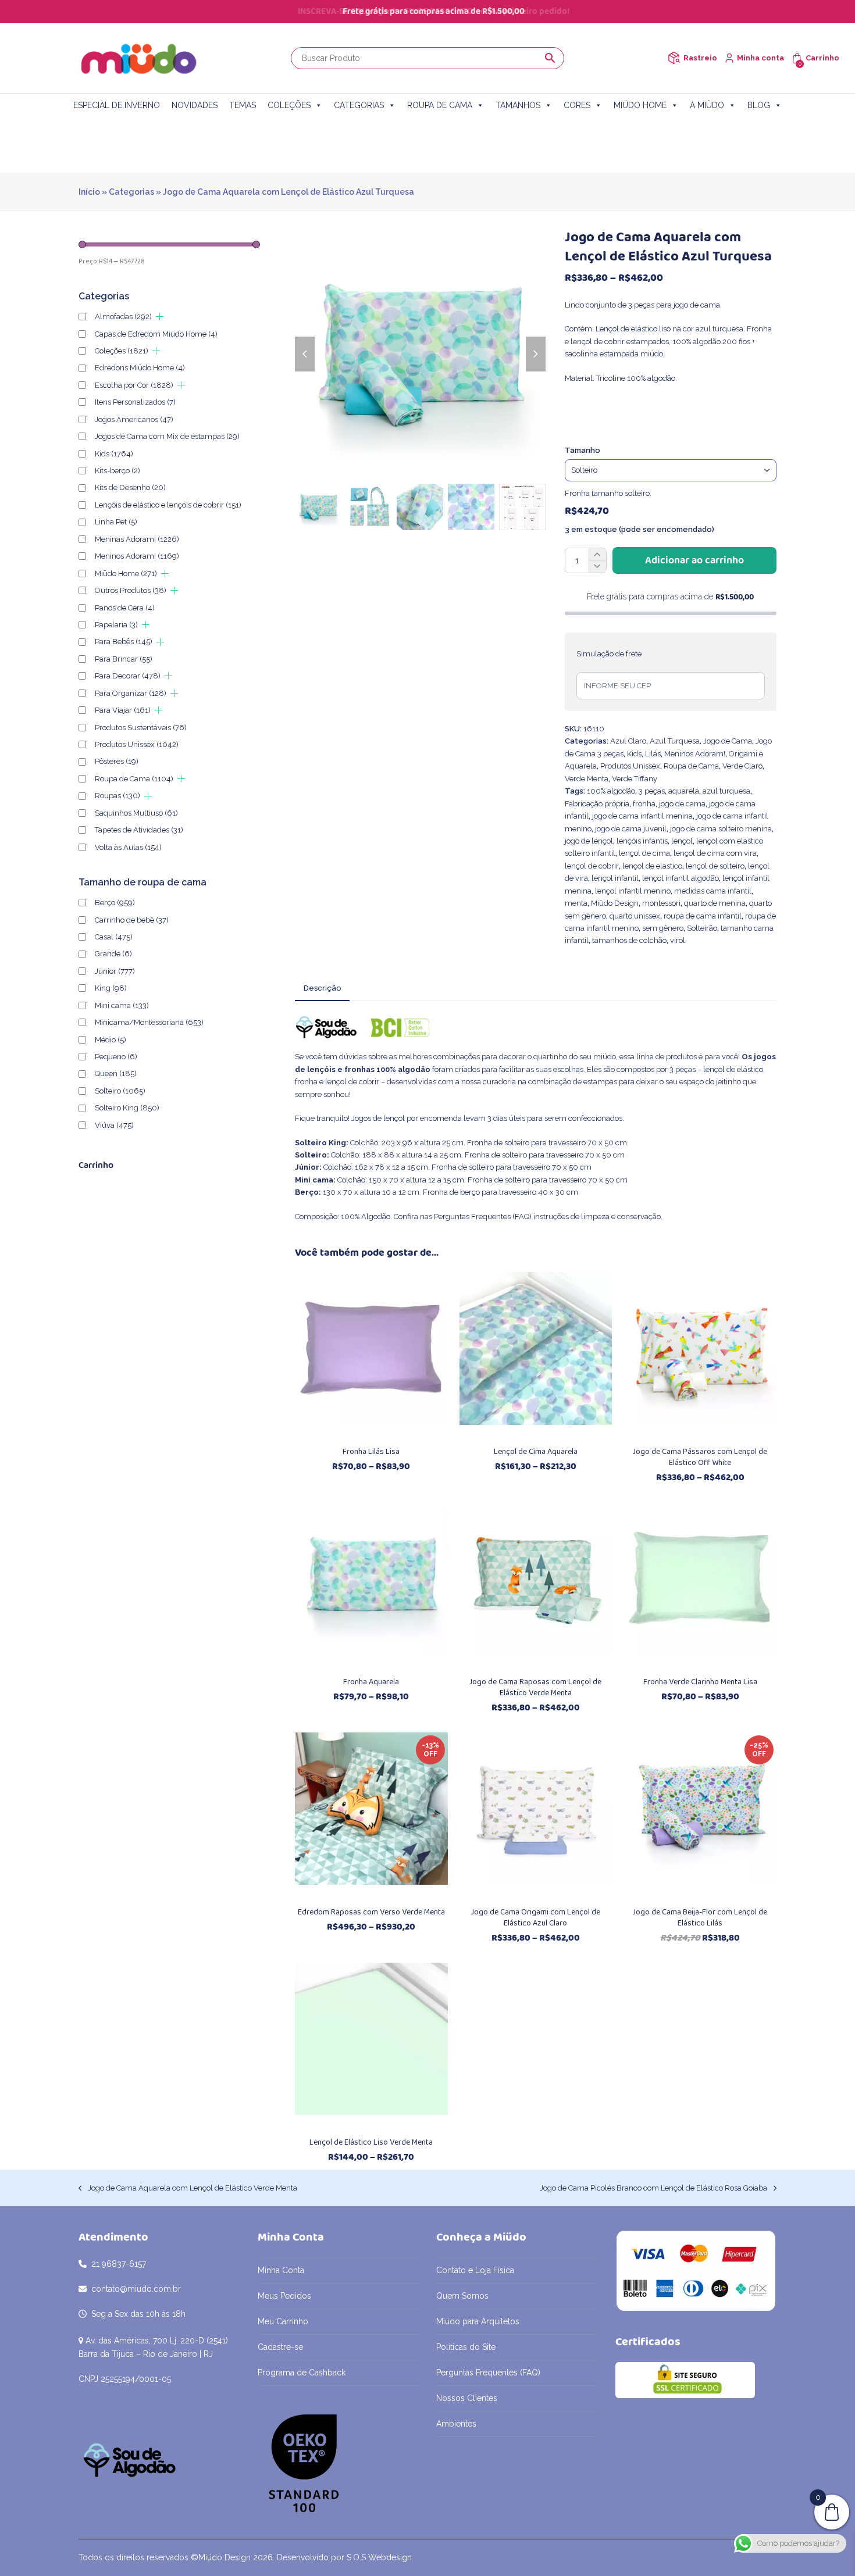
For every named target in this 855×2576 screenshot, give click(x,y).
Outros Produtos (131, 590)
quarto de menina (715, 903)
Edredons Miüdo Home (140, 368)
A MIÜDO (707, 105)
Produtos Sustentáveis (141, 728)
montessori (661, 903)
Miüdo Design (615, 903)
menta (576, 903)
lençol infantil (615, 878)
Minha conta (760, 58)
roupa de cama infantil (703, 916)
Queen (116, 1073)
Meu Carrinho (283, 2321)
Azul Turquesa (675, 741)
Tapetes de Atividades (139, 830)
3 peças (652, 791)
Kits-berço (117, 471)
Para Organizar (131, 693)
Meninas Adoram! (137, 539)
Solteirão (702, 928)
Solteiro (120, 1091)
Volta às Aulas (128, 847)
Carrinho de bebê (132, 920)
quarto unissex (635, 916)
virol (678, 940)
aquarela (684, 791)
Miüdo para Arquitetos (478, 2321)
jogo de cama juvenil (631, 829)
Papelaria (116, 625)
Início (89, 192)
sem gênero (663, 928)
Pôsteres (117, 761)
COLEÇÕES (289, 105)
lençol (682, 841)
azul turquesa (726, 791)
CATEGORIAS (359, 105)
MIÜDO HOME (640, 105)
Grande (113, 954)
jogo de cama (682, 804)
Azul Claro (628, 741)
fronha (644, 804)
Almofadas (123, 317)
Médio (111, 1040)
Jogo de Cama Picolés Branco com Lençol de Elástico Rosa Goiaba (653, 2189)
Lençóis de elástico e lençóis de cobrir (168, 505)
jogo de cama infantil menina (642, 816)
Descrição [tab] (322, 988)
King (111, 988)
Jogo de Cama (728, 741)
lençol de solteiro (715, 866)
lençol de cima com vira (715, 853)
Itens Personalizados (135, 402)
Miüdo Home (126, 574)
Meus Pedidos (284, 2296)
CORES (577, 105)
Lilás (653, 754)
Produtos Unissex (630, 766)
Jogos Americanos (134, 419)
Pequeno (116, 1057)
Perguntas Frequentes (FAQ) (483, 1216)
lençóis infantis (642, 841)
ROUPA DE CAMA (440, 105)
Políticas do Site (466, 2347)
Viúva (114, 1125)
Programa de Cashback (302, 2373)
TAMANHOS (518, 105)
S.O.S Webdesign (379, 2557)
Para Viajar (123, 710)
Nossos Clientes (467, 2398)
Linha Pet (116, 522)
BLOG (759, 105)
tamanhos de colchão (629, 940)
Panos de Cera (125, 608)
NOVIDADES (195, 105)
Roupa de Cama (691, 766)
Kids (634, 754)
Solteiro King (127, 1108)
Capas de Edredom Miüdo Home (156, 334)
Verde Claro (742, 766)
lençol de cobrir (592, 866)
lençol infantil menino (633, 891)
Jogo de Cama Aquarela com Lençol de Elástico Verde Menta (188, 2189)
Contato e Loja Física (475, 2270)
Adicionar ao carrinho (694, 560)
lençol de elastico (652, 866)
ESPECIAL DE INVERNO (117, 105)
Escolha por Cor (134, 385)
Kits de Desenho (130, 487)
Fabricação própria (597, 804)
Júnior (115, 971)
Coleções (122, 351)
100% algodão (611, 791)
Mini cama (122, 1005)
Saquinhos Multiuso (136, 813)
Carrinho (822, 58)
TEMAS (243, 105)
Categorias (131, 192)
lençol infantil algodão (681, 878)
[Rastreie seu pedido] (674, 58)
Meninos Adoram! (695, 754)
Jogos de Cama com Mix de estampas (167, 436)
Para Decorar (128, 676)
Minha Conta (281, 2270)
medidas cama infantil (713, 891)
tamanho (583, 450)
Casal (114, 937)
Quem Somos (462, 2296)
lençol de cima (644, 853)
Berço (115, 903)
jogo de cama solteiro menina (721, 829)
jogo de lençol (589, 841)
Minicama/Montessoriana (149, 1022)
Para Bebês (124, 642)
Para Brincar (124, 659)
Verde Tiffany (635, 779)
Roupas (117, 796)
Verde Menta (587, 779)
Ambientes (456, 2424)
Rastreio (700, 58)
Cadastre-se (280, 2347)
